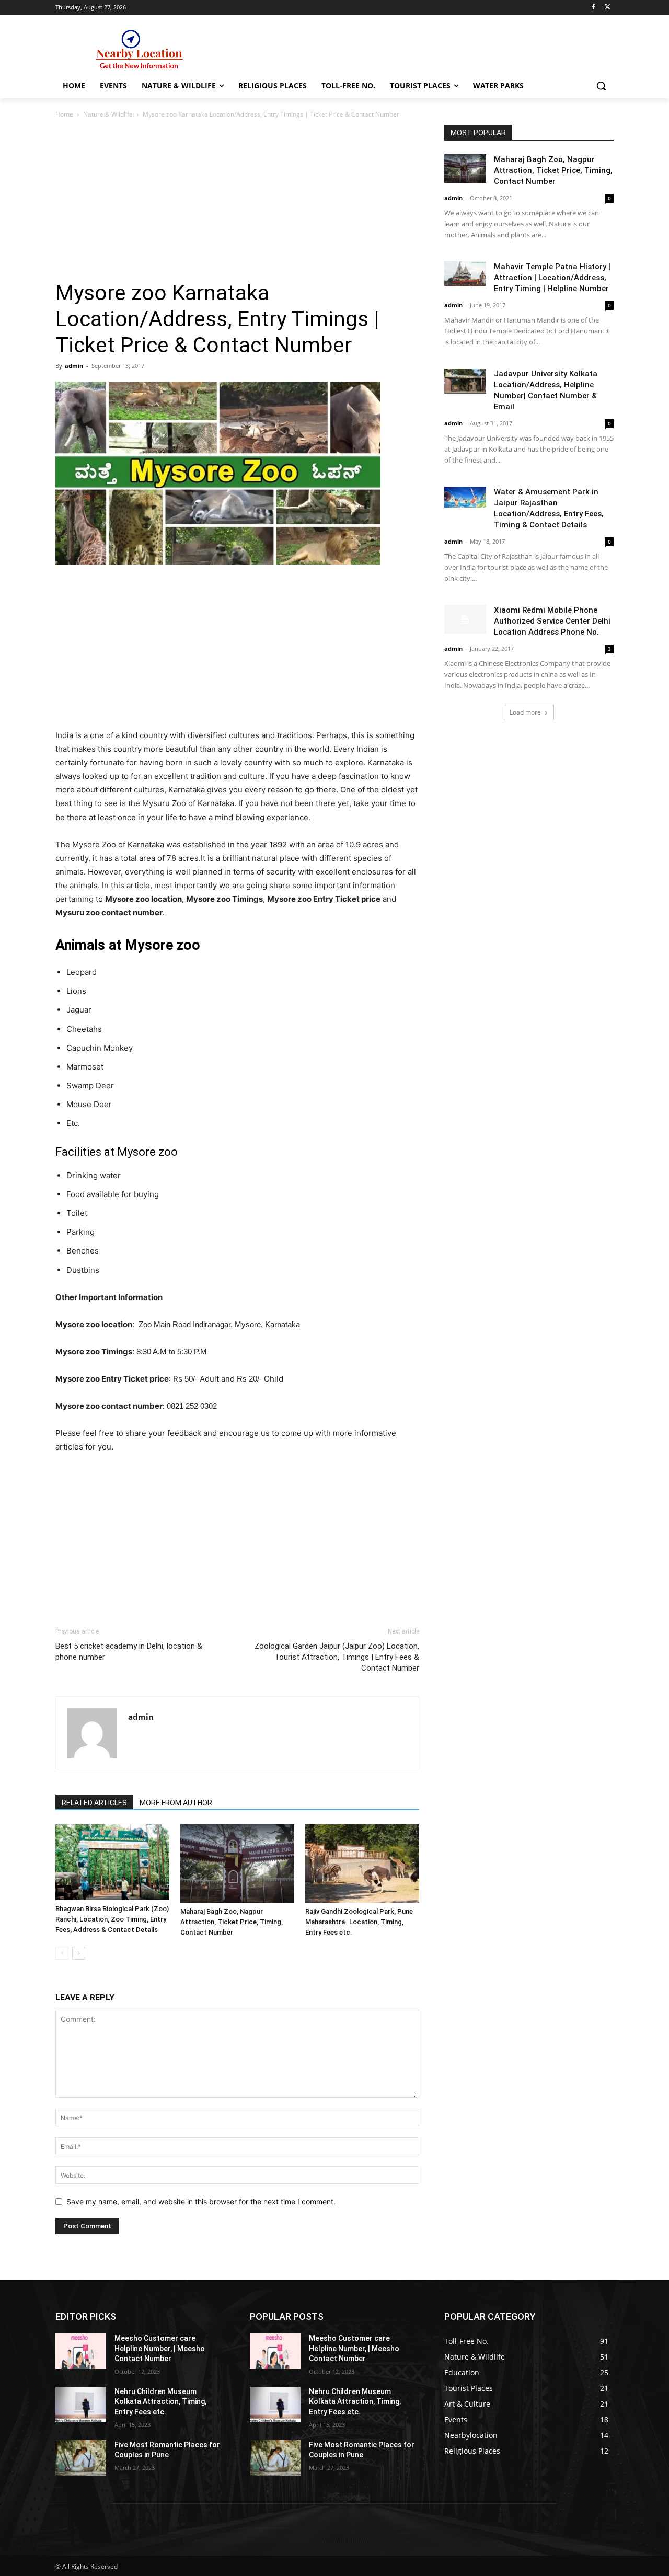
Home (64, 114)
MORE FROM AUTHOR (176, 1803)
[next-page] (79, 1953)
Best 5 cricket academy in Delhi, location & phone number (129, 1652)
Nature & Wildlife (108, 114)
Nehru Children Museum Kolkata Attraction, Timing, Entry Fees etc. (160, 2402)
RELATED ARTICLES (94, 1803)
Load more (525, 712)
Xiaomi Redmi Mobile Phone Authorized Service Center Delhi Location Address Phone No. (552, 621)
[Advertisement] (237, 202)
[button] (601, 86)
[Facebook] (593, 8)
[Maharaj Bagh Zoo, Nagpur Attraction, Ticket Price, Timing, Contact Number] (237, 1864)
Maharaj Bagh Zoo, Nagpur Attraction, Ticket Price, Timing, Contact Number (232, 1922)
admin (74, 366)
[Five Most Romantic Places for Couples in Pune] (81, 2458)
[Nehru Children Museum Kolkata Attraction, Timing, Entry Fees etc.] (81, 2405)
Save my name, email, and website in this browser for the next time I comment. (201, 2201)
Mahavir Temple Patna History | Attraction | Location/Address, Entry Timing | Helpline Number (552, 278)
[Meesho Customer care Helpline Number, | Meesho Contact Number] (81, 2351)
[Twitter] (608, 8)
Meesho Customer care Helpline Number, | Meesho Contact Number (160, 2348)
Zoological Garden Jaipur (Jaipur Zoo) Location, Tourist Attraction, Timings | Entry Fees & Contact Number (337, 1657)
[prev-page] (62, 1953)
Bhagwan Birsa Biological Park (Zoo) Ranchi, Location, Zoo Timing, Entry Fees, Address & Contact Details (112, 1919)
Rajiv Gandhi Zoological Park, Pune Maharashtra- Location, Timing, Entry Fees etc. (359, 1922)
